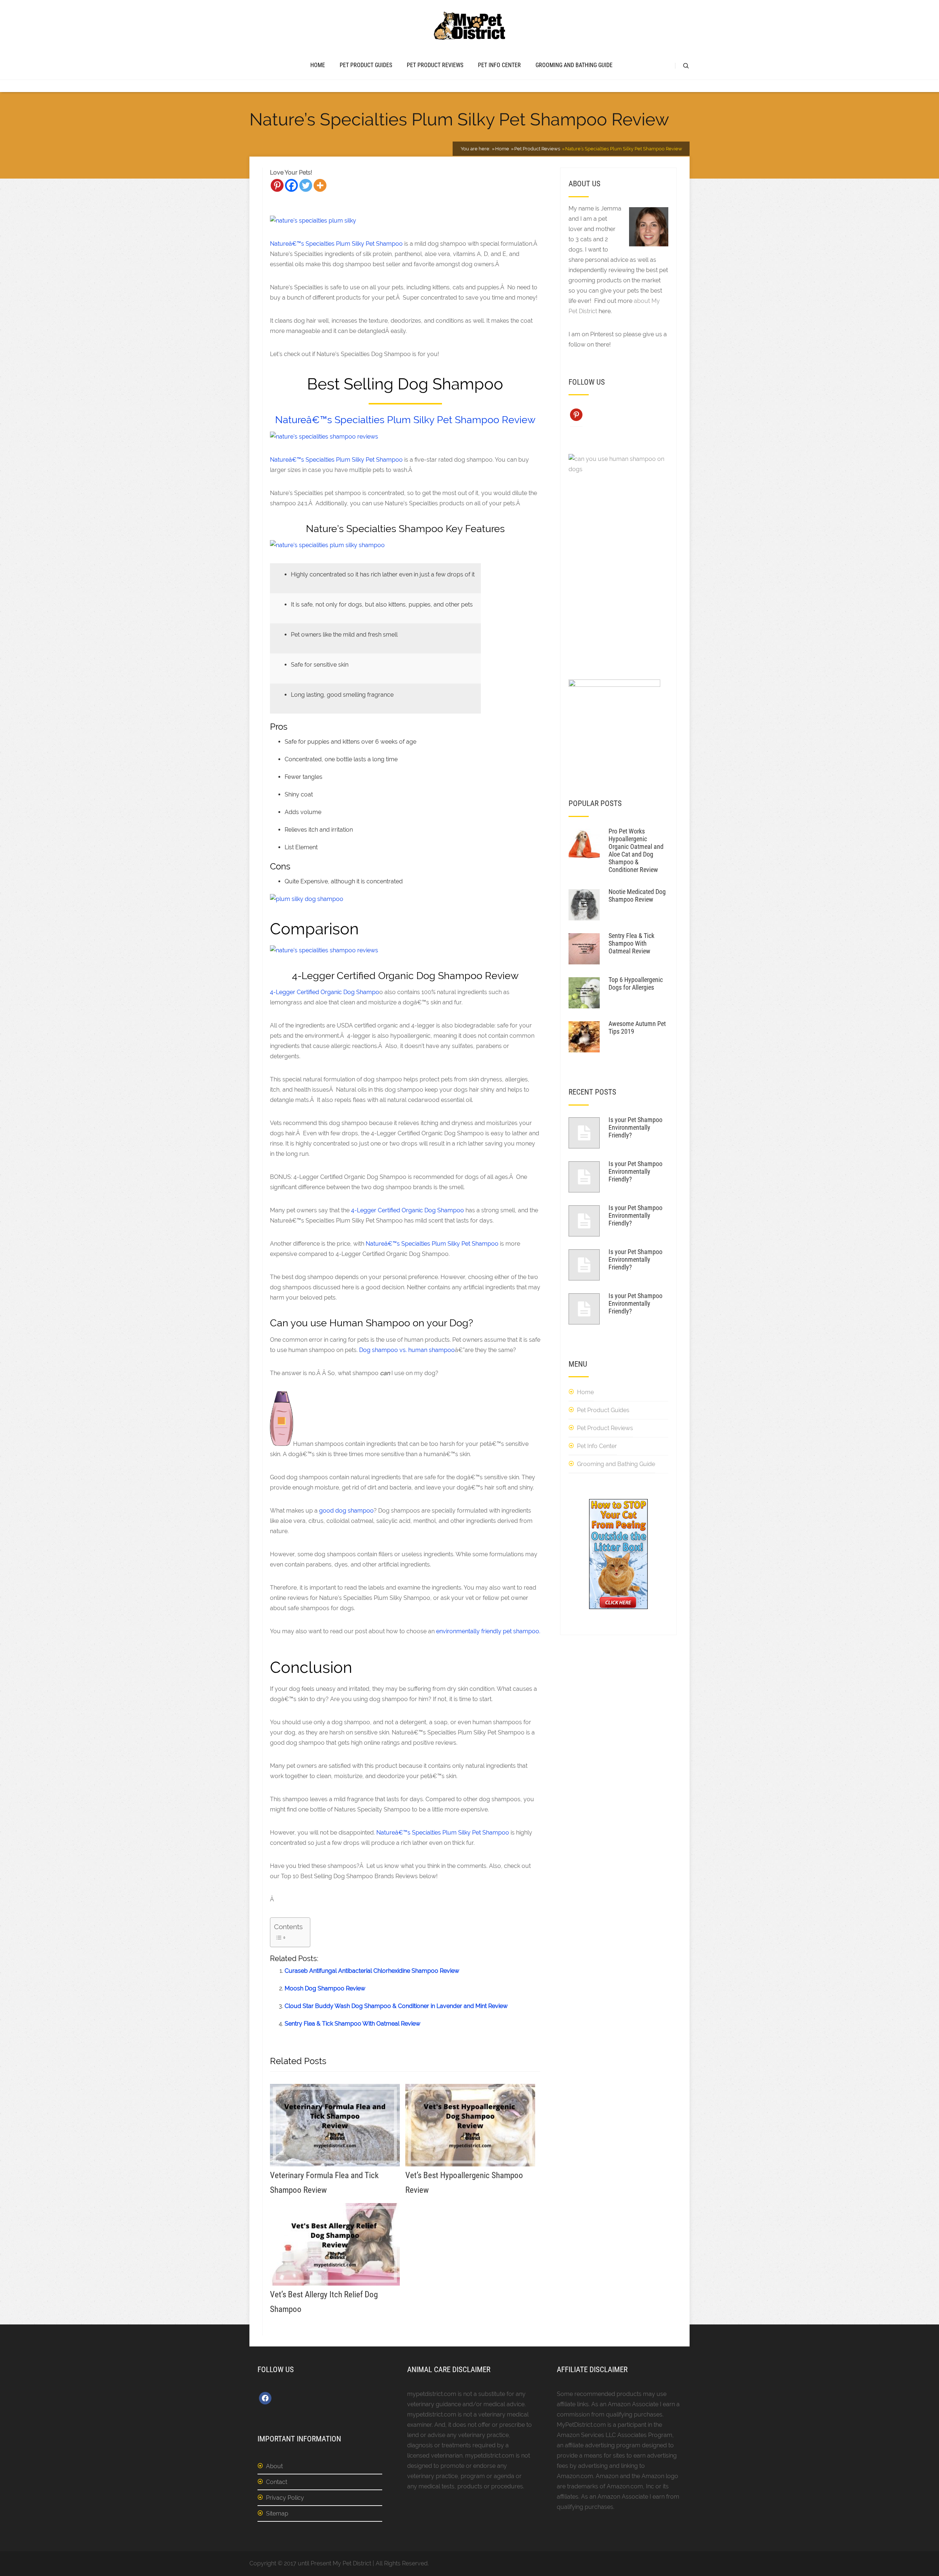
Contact (277, 2482)
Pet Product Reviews (435, 65)
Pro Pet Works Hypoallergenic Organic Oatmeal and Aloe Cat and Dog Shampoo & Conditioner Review (636, 850)
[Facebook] (291, 185)
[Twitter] (306, 185)
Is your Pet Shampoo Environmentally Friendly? (635, 1127)
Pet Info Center (499, 65)
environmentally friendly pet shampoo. (488, 1631)
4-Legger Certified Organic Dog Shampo (325, 992)
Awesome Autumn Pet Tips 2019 (637, 1027)
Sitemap (277, 2513)
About (274, 2466)
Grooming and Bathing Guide (574, 65)
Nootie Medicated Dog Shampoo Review (637, 895)
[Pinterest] (277, 185)
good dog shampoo (346, 1511)
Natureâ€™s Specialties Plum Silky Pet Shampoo (336, 244)
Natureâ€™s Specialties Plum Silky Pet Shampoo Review (405, 420)
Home (318, 65)
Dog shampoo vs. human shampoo (407, 1350)
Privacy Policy (285, 2498)
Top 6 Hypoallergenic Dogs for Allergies (636, 983)
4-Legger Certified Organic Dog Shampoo (408, 1210)
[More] (320, 185)
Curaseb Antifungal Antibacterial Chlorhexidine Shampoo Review (372, 1971)
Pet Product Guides (366, 65)
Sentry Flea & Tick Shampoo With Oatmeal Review (352, 2024)
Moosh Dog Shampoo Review (325, 1988)
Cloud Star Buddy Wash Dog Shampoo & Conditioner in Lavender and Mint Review (396, 2006)
